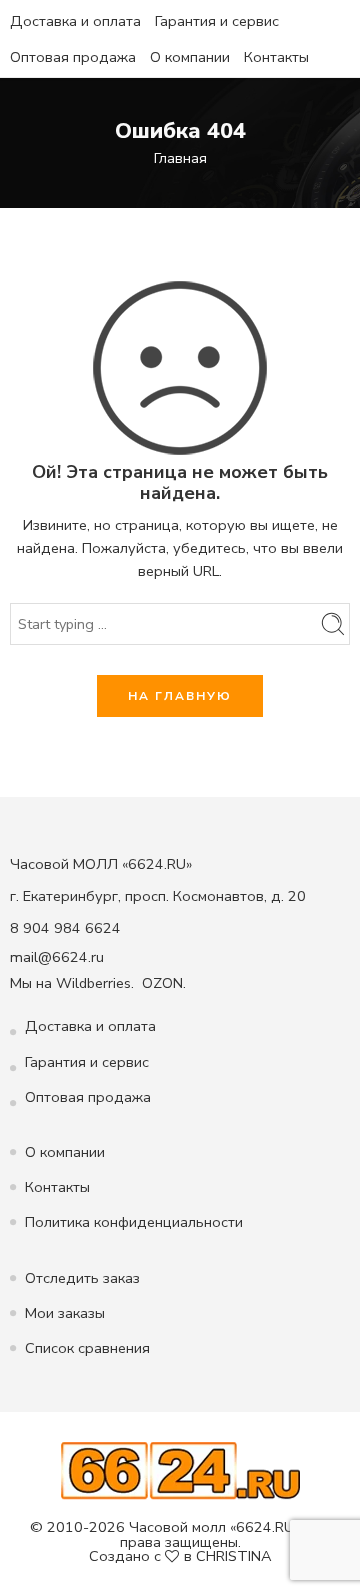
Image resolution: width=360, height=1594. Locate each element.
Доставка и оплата (75, 21)
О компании (190, 57)
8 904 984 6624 (65, 928)
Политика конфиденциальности (134, 1222)
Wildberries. (95, 983)
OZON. (164, 983)
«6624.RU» (265, 1527)
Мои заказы (65, 1313)
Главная (180, 158)
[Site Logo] (180, 1470)
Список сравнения (87, 1348)
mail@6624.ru (57, 957)
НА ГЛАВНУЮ (180, 696)
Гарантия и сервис (217, 21)
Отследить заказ (82, 1278)
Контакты (276, 57)
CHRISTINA (234, 1556)
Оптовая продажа (73, 57)
